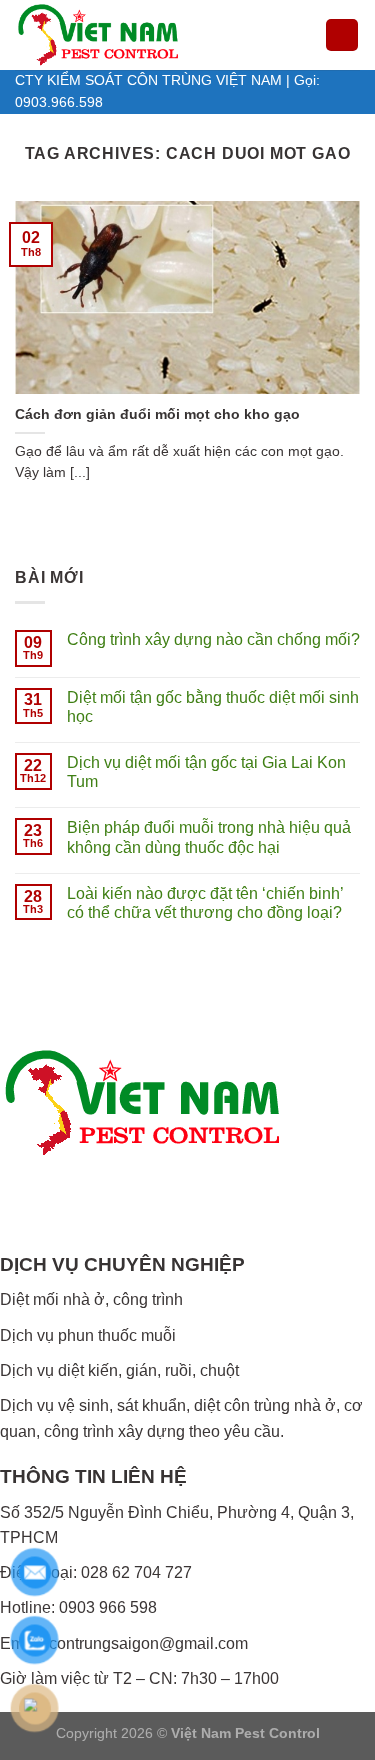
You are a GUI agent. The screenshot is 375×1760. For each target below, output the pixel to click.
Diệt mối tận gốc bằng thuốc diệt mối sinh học (213, 707)
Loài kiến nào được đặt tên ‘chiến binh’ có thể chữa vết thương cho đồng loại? (205, 903)
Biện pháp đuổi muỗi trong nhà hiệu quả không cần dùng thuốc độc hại (209, 837)
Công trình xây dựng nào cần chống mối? (213, 639)
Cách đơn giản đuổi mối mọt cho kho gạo (157, 414)
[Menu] (342, 35)
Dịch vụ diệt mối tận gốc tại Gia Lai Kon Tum (206, 772)
